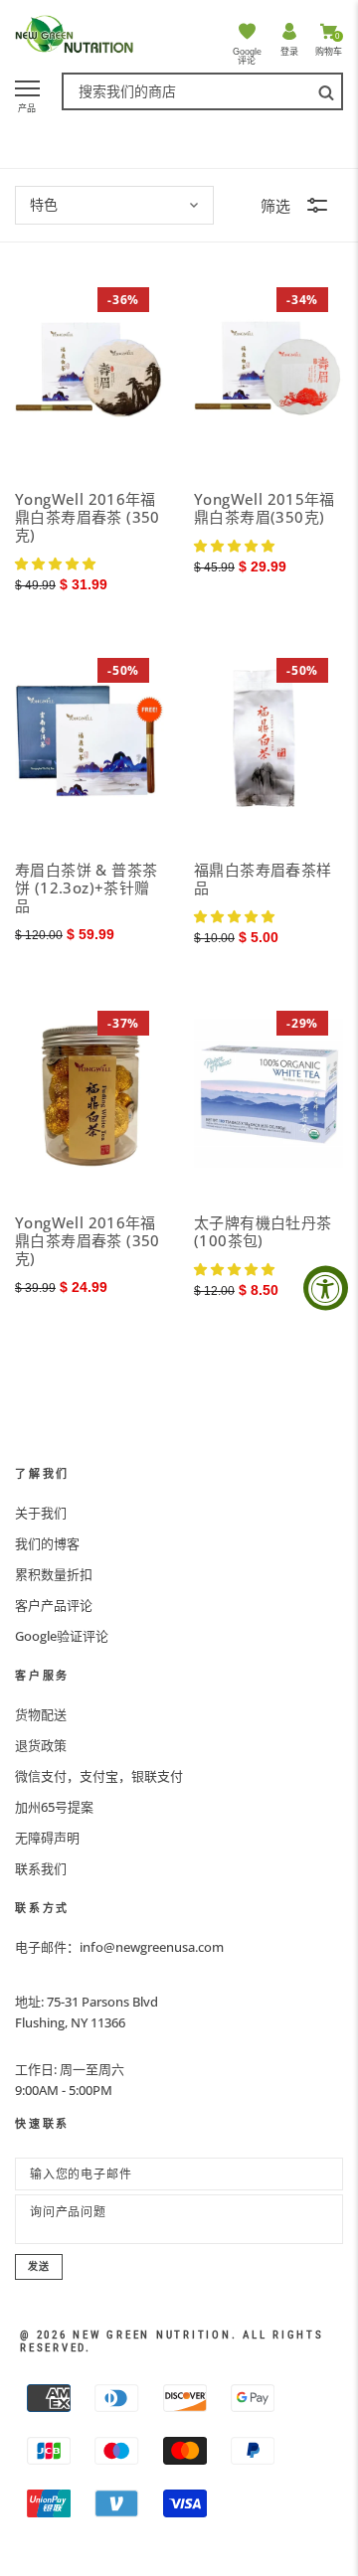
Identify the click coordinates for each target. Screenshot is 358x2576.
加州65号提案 (54, 1807)
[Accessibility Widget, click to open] (326, 1288)
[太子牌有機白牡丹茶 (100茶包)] (268, 1093)
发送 (39, 2266)
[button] (55, 563)
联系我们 (41, 1868)
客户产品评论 (54, 1605)
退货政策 (41, 1745)
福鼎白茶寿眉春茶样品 (263, 879)
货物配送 (41, 1714)
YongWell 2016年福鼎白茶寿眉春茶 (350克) (88, 517)
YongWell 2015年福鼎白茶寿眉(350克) (265, 508)
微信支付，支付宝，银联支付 (99, 1776)
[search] (326, 91)
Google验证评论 (62, 1636)
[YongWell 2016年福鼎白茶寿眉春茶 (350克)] (89, 369)
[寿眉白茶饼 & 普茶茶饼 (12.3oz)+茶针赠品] (89, 740)
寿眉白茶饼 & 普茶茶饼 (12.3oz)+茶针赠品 (86, 887)
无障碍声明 (47, 1838)
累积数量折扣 (54, 1574)
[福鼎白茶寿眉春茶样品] (268, 740)
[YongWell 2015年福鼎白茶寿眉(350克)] (268, 369)
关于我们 (41, 1513)
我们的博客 (47, 1543)
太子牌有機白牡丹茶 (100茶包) (263, 1231)
